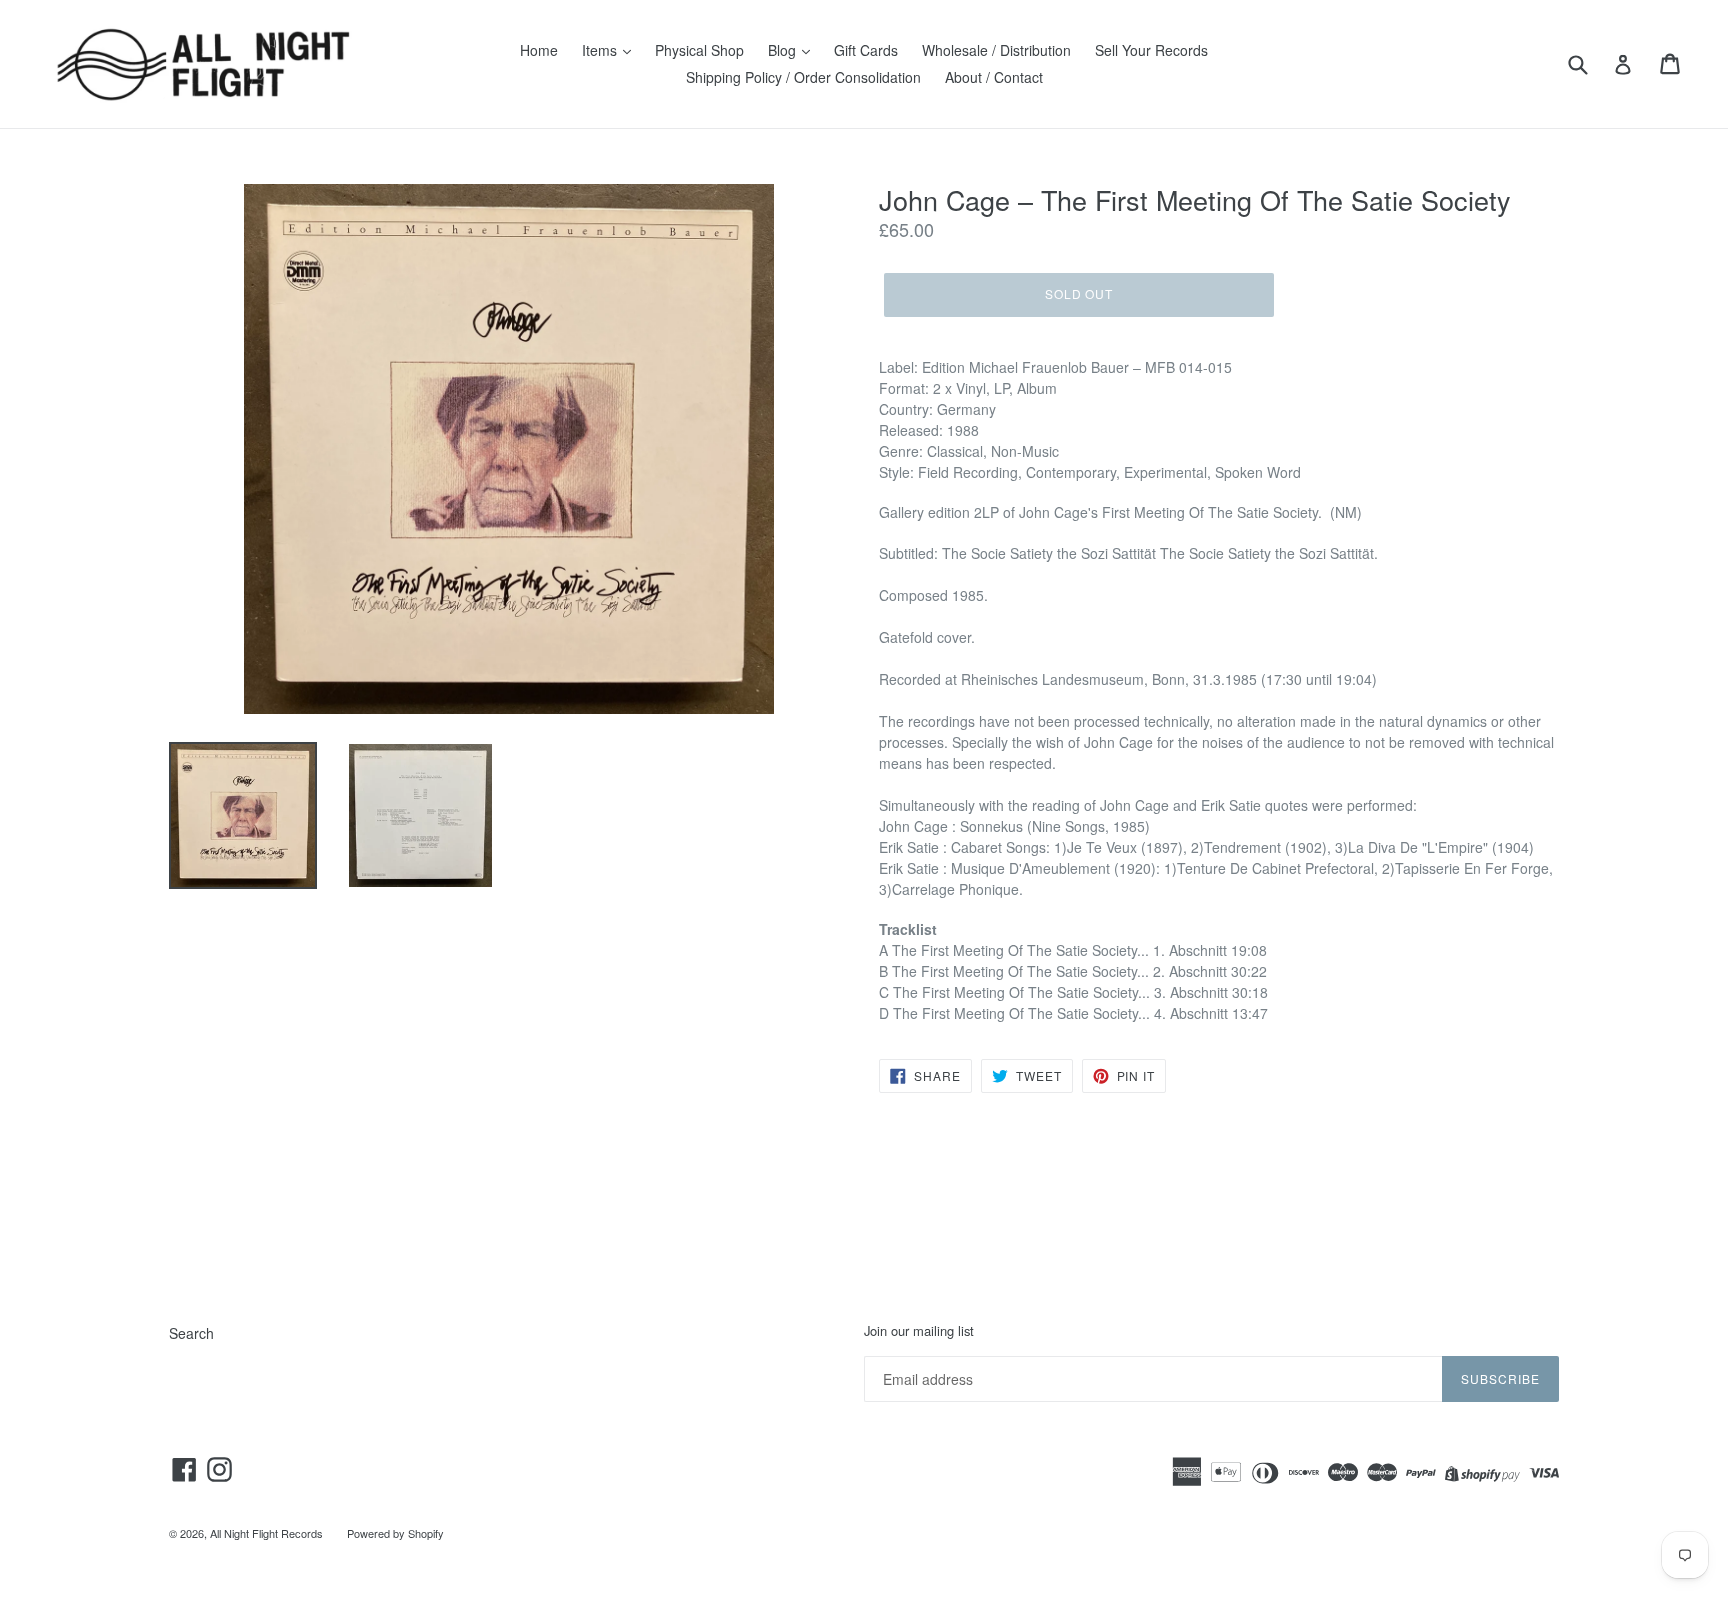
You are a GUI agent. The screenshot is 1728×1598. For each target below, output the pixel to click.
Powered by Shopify (395, 1533)
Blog (784, 50)
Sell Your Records (1151, 50)
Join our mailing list (919, 1331)
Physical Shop (699, 50)
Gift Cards (866, 50)
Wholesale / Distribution (996, 50)
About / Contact (994, 77)
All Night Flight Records (266, 1533)
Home (539, 50)
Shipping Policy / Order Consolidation (803, 77)
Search (191, 1333)
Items (601, 50)
